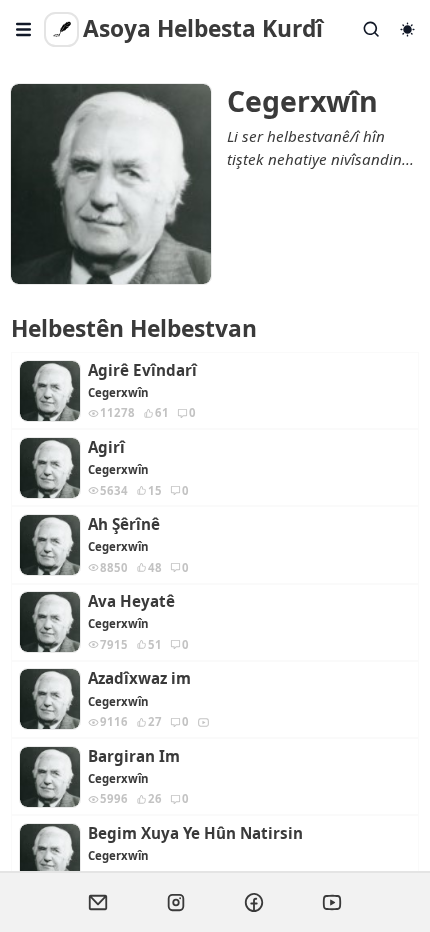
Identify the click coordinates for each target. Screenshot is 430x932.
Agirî (106, 447)
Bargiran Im (134, 756)
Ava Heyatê (131, 601)
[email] (98, 902)
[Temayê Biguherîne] (407, 29)
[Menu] (24, 29)
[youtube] (332, 902)
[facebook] (254, 902)
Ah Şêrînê (124, 524)
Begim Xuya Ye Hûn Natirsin (195, 833)
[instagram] (176, 902)
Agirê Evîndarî (142, 370)
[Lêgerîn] (372, 29)
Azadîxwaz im (139, 678)
